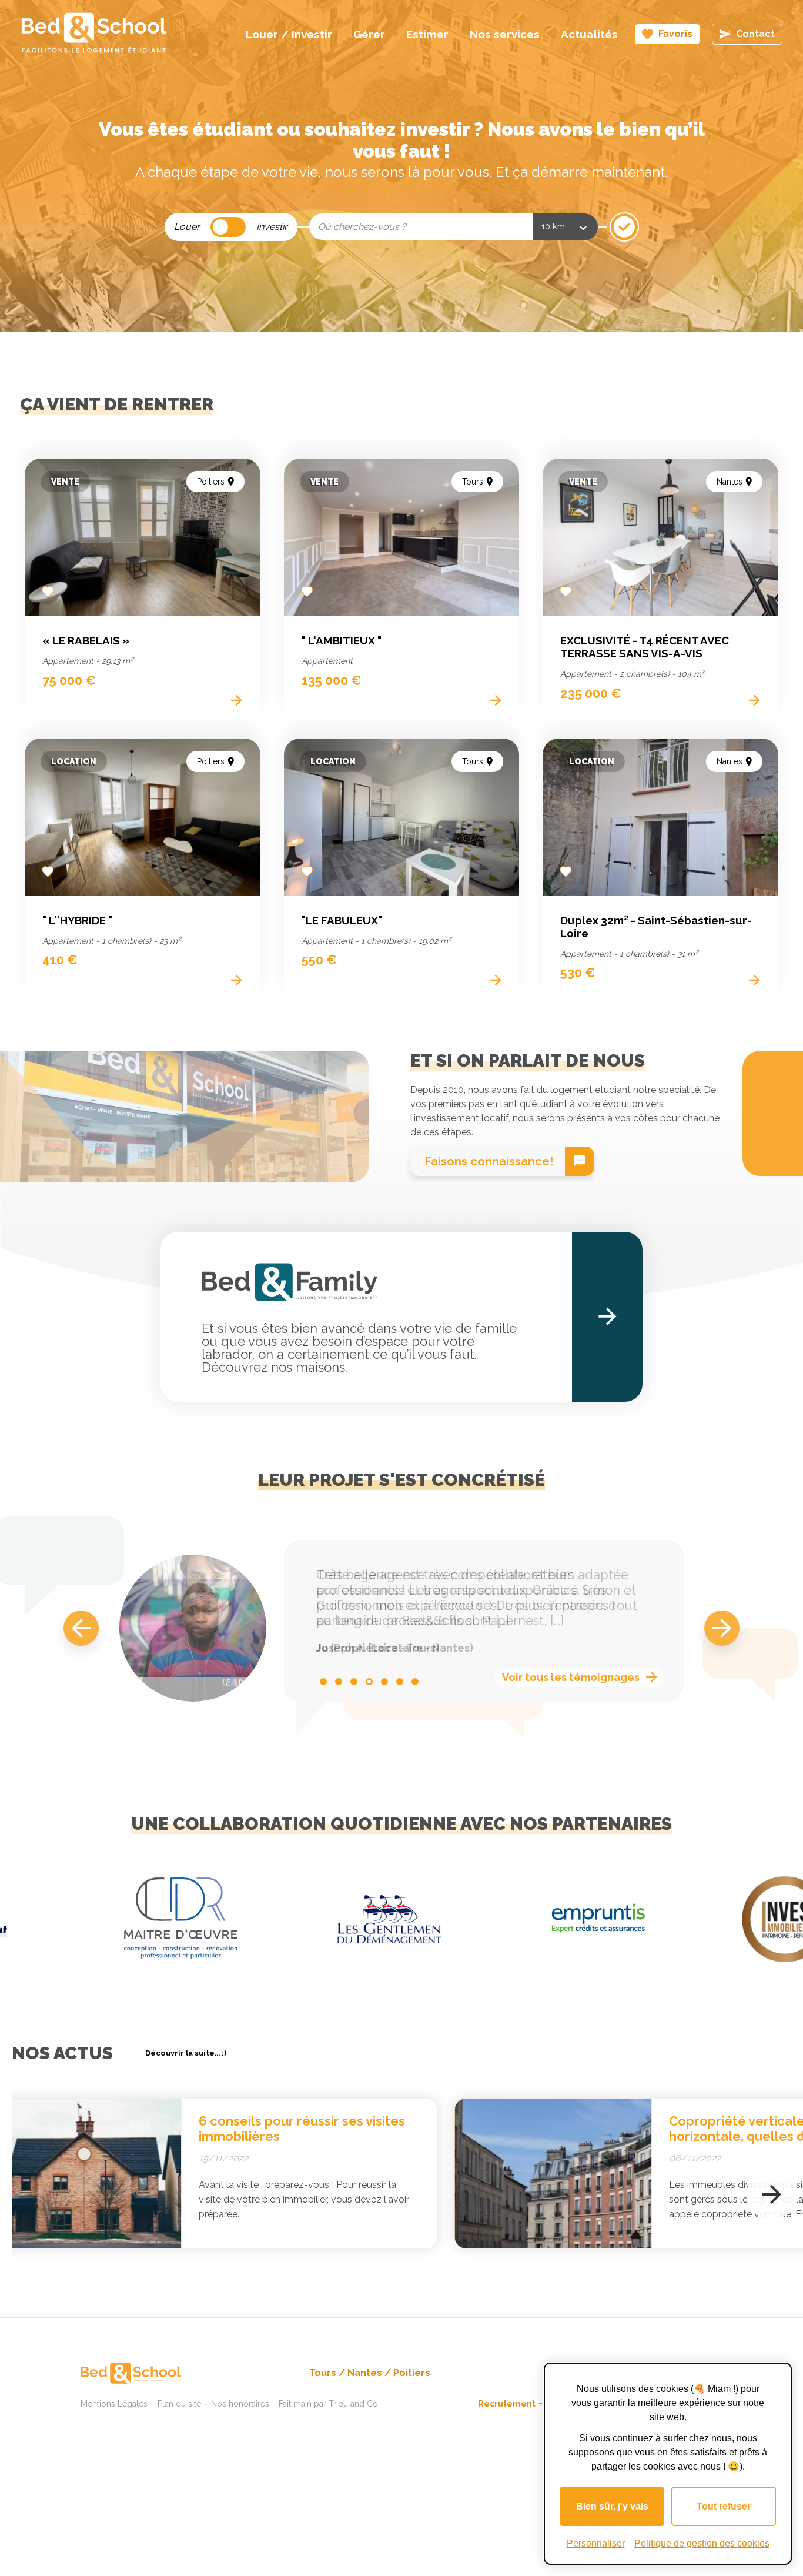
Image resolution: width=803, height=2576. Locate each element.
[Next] (722, 1628)
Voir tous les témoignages (571, 1677)
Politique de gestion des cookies (702, 2543)
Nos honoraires (240, 2404)
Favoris (675, 34)
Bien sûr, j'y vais (612, 2506)
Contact (755, 34)
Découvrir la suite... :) (186, 2053)
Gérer (369, 34)
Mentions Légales (114, 2404)
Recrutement (507, 2404)
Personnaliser (596, 2543)
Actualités (589, 34)
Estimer (427, 34)
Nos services (505, 34)
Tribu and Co (353, 2404)
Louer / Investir (289, 34)
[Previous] (81, 1628)
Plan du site (179, 2404)
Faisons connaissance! (489, 1161)
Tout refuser (724, 2506)
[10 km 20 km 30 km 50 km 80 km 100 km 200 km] (565, 227)
